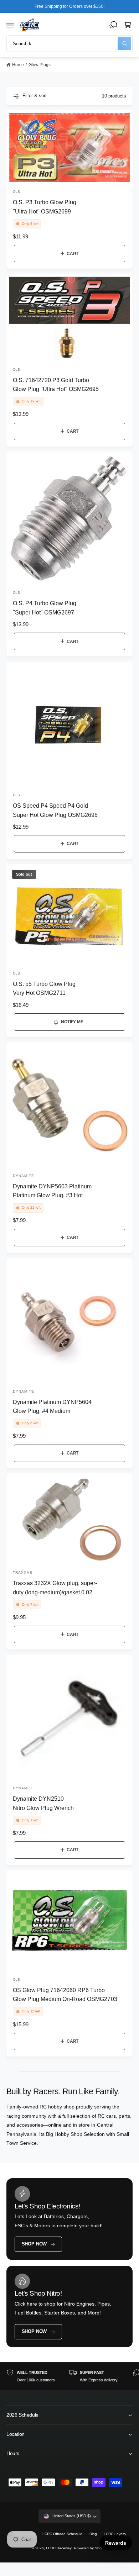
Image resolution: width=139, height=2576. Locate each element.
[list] (69, 2376)
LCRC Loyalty (115, 2534)
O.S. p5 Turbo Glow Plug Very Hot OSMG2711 (44, 988)
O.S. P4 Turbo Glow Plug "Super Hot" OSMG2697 (45, 608)
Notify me (72, 1022)
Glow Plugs (40, 65)
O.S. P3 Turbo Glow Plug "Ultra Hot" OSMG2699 (45, 207)
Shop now (34, 2244)
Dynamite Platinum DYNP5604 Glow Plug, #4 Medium (52, 1406)
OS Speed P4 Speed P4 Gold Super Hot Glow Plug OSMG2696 (55, 810)
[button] (10, 25)
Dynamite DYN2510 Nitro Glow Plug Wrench (43, 1803)
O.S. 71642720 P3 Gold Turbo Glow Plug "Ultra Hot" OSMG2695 (56, 384)
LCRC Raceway (59, 2548)
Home (18, 65)
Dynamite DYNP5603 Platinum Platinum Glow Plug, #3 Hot (52, 1191)
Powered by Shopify (91, 2548)
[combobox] (69, 44)
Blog (93, 2534)
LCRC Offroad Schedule (62, 2534)
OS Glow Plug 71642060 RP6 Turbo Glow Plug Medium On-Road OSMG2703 (65, 1994)
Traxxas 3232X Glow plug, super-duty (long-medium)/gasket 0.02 (55, 1587)
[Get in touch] (113, 25)
